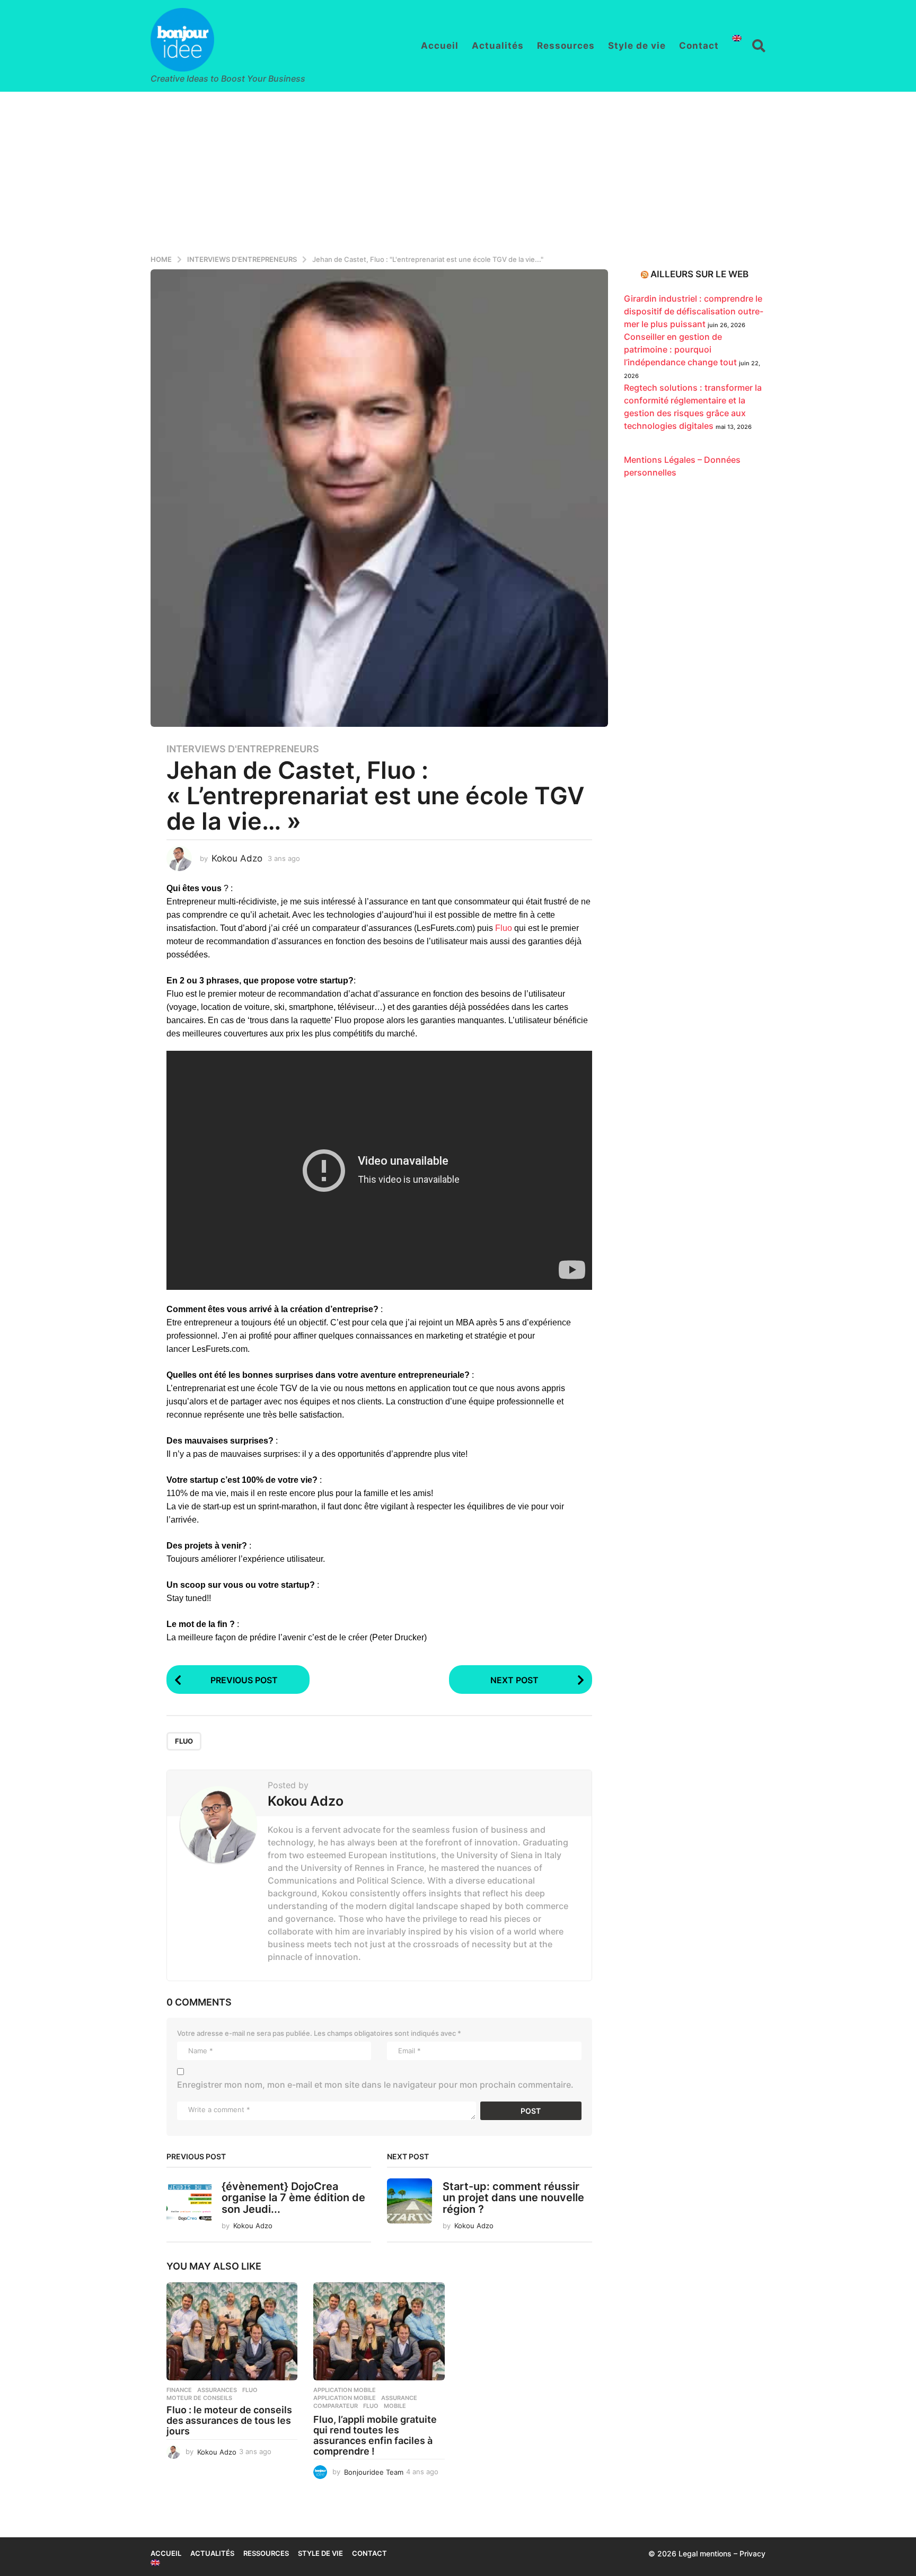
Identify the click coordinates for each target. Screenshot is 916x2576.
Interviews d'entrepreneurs (243, 749)
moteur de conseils (199, 2398)
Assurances (217, 2390)
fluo (184, 1741)
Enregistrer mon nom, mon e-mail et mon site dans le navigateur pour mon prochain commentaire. (375, 2085)
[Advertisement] (458, 171)
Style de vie (637, 46)
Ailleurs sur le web (699, 274)
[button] (759, 46)
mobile (395, 2406)
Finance (179, 2390)
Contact (699, 46)
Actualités (498, 46)
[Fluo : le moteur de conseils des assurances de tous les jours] (232, 2332)
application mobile (345, 2398)
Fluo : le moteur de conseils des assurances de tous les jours (229, 2420)
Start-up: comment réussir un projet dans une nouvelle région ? (513, 2198)
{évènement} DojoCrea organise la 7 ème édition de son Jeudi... (293, 2198)
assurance (399, 2398)
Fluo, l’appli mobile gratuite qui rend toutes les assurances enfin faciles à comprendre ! (375, 2435)
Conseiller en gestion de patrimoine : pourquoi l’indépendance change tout (680, 349)
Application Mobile (345, 2390)
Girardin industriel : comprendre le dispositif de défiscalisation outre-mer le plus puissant (694, 311)
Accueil (440, 46)
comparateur (336, 2406)
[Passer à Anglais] (737, 38)
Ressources (566, 46)
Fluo (504, 928)
